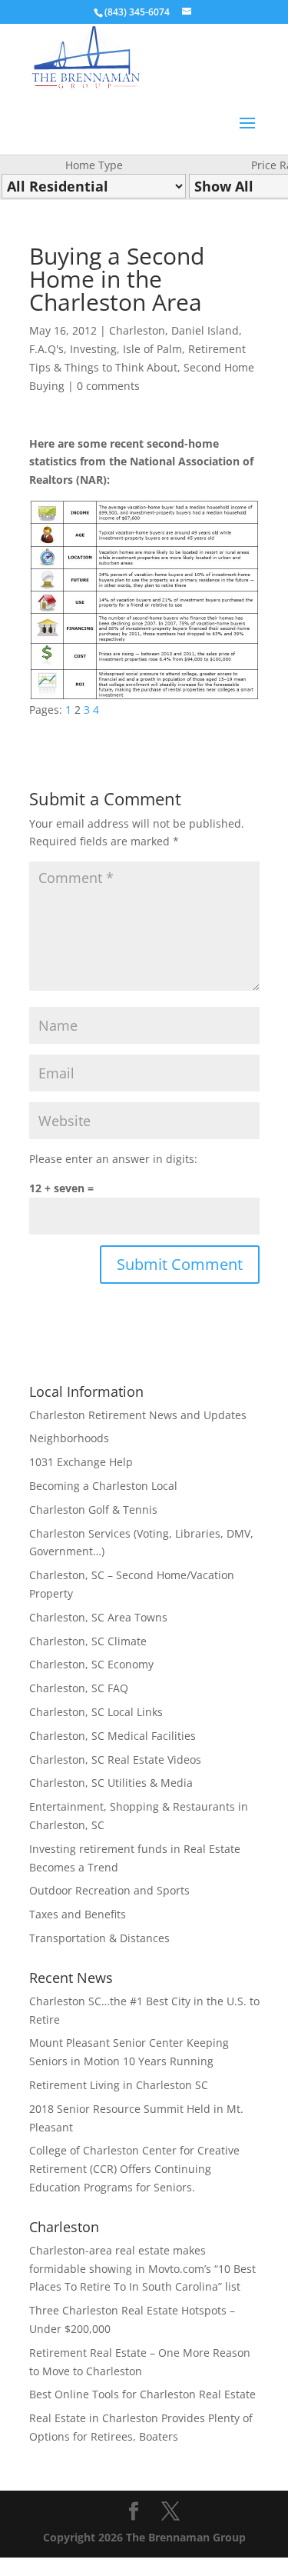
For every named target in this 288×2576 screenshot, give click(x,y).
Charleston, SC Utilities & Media (111, 1783)
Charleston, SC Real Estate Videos (115, 1760)
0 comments (108, 386)
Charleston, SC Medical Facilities (113, 1736)
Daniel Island (205, 330)
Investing (93, 349)
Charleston (137, 330)
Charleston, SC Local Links (96, 1712)
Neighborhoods (69, 1438)
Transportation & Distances (99, 1938)
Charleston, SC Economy (91, 1664)
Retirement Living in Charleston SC (119, 2085)
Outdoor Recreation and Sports (109, 1890)
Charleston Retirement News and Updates (138, 1415)
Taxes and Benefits (78, 1914)
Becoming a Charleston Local (103, 1486)
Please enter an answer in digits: (113, 1159)
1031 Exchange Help (81, 1462)
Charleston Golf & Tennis (93, 1510)
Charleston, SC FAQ (79, 1688)
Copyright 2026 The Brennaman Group (144, 2537)
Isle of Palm (152, 349)
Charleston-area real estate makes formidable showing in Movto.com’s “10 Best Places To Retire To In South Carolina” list (142, 2269)
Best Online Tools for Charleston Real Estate (142, 2394)
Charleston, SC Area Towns (98, 1617)
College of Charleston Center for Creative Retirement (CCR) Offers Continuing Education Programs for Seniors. (134, 2169)
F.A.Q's (46, 349)
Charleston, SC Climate (88, 1641)
